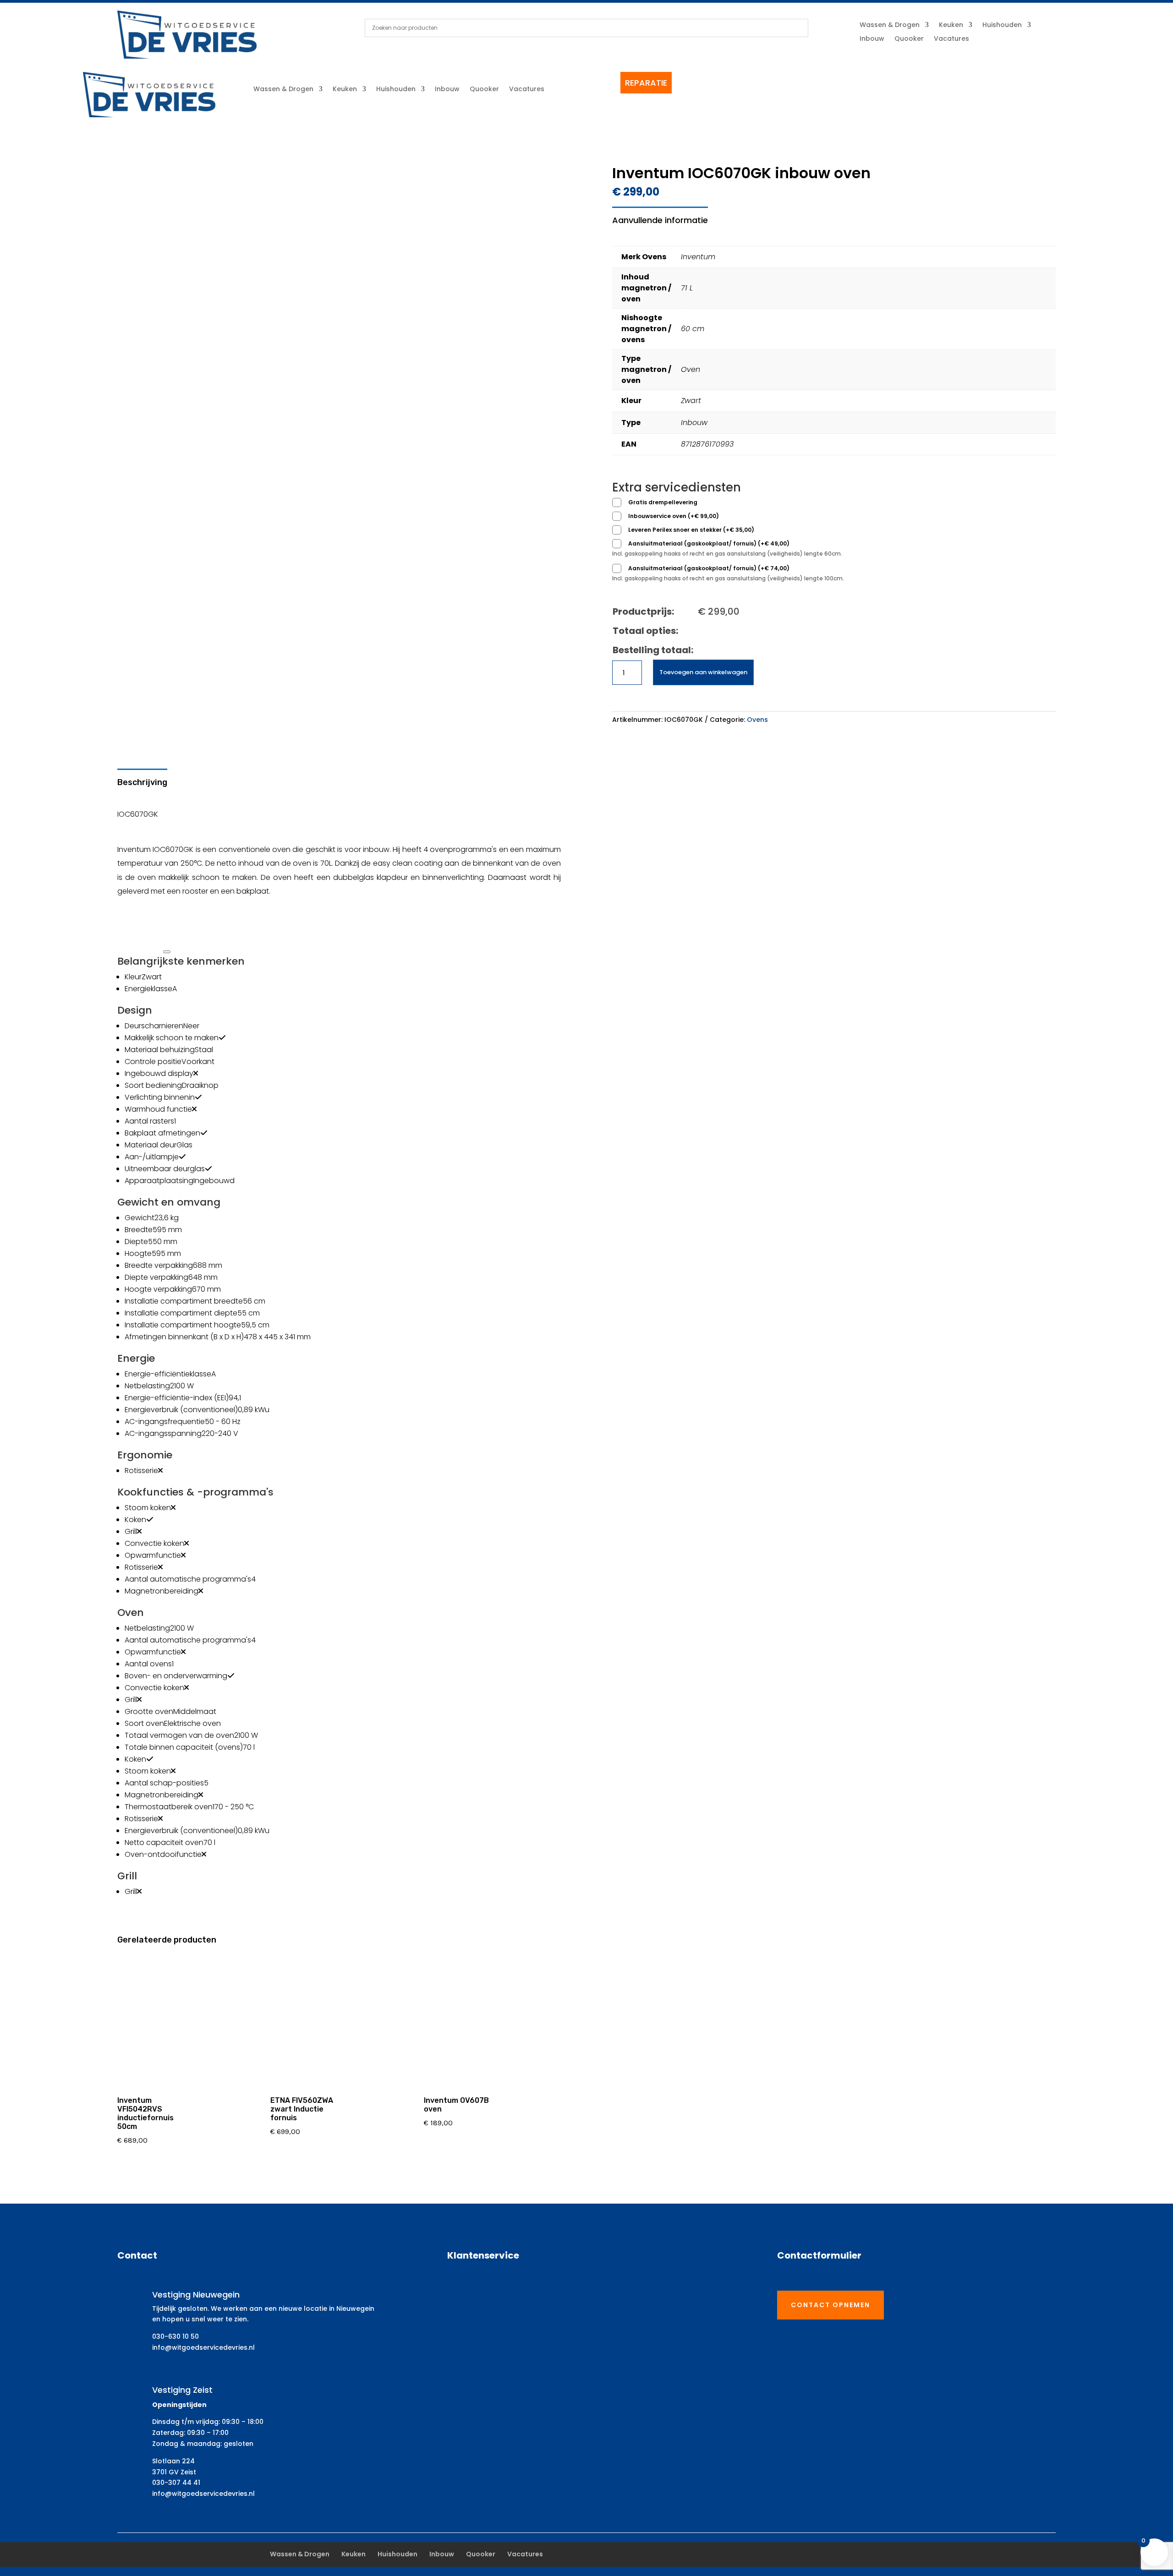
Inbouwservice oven (674, 516)
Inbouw (872, 39)
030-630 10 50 (175, 2336)
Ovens (757, 720)
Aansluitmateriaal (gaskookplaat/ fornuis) (709, 543)
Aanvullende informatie (660, 220)
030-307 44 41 (176, 2483)
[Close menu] (167, 952)
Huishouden (1002, 25)
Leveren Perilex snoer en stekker (691, 530)
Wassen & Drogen (890, 25)
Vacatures (951, 39)
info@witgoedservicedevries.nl (203, 2347)
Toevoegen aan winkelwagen (703, 672)
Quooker (909, 39)
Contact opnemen (830, 2305)
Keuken (951, 25)
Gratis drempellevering (663, 502)
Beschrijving (142, 782)
